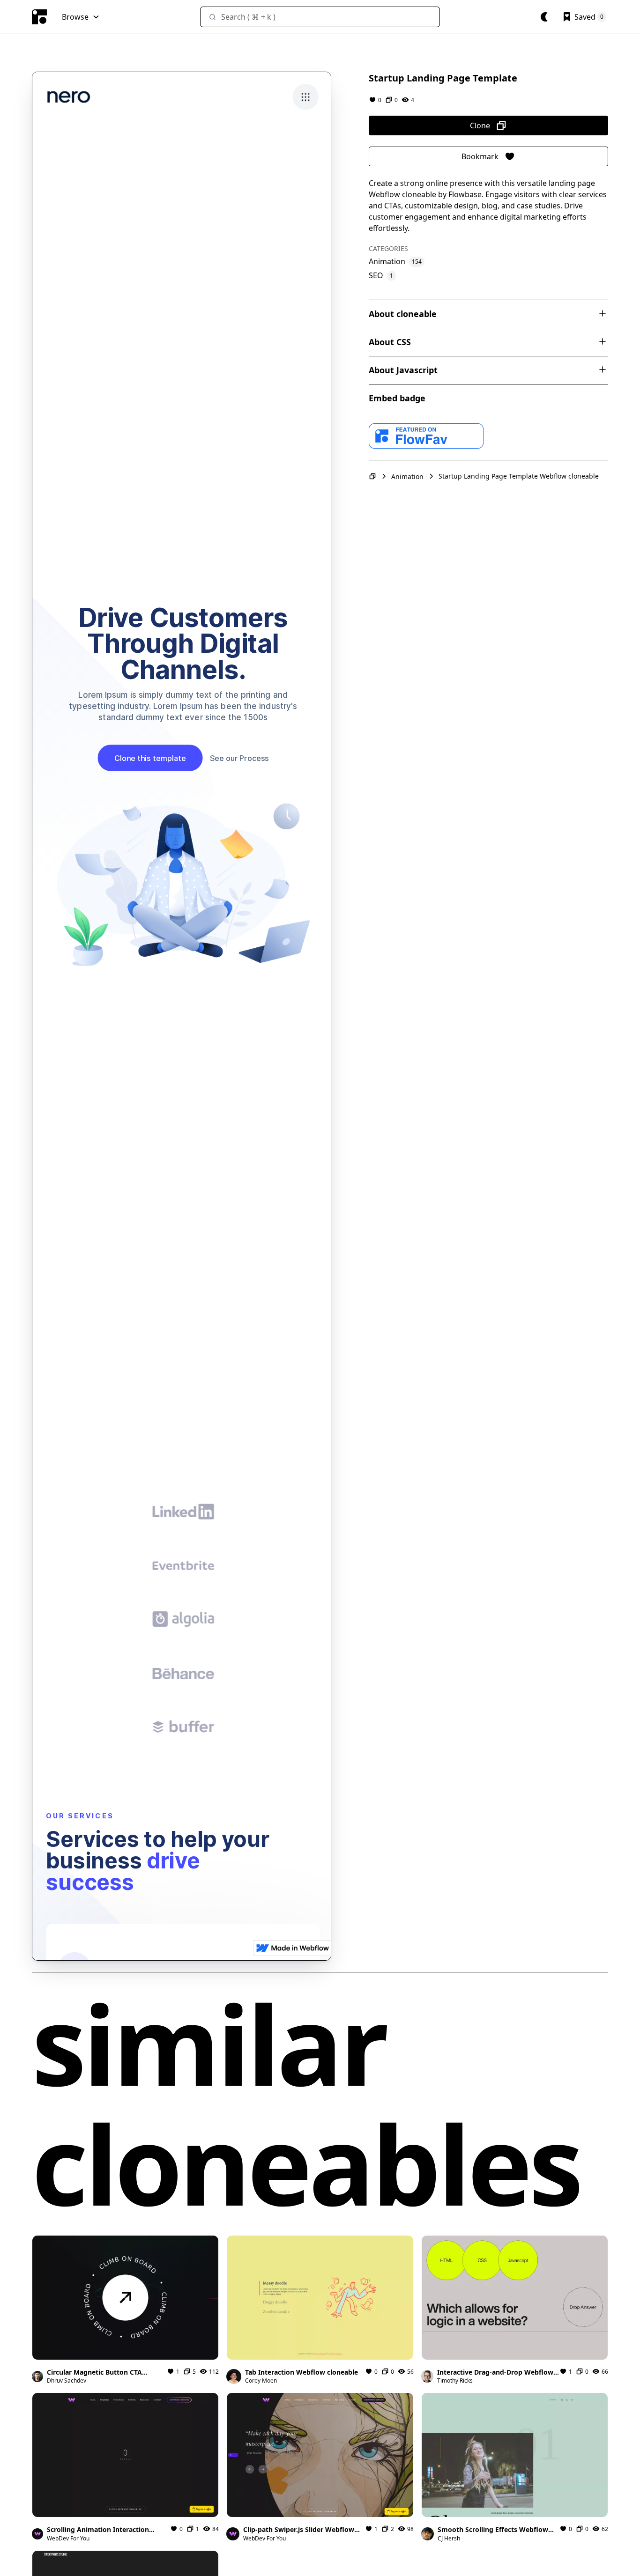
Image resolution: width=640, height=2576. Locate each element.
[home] (39, 17)
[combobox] (320, 17)
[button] (81, 17)
